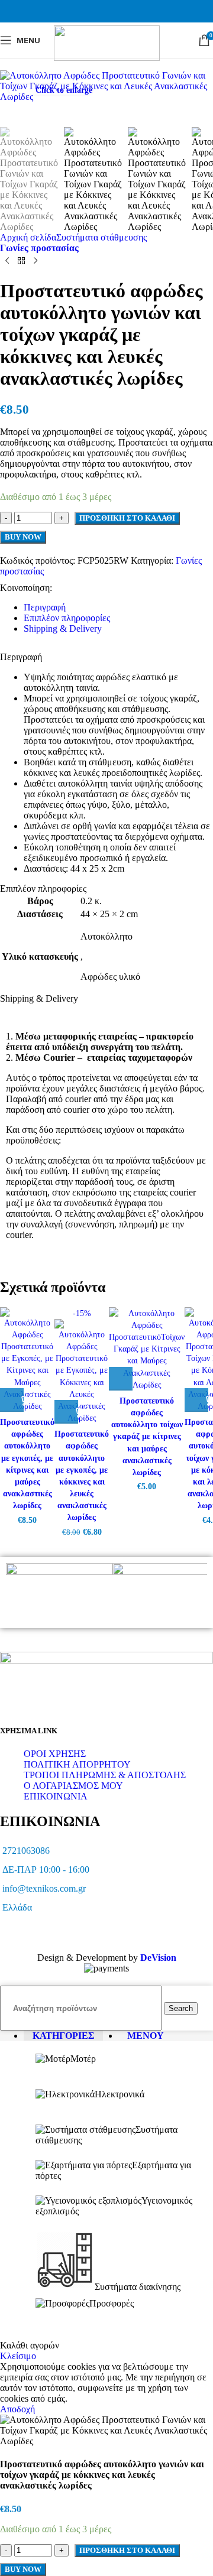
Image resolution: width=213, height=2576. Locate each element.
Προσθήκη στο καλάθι (127, 2550)
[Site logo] (107, 58)
